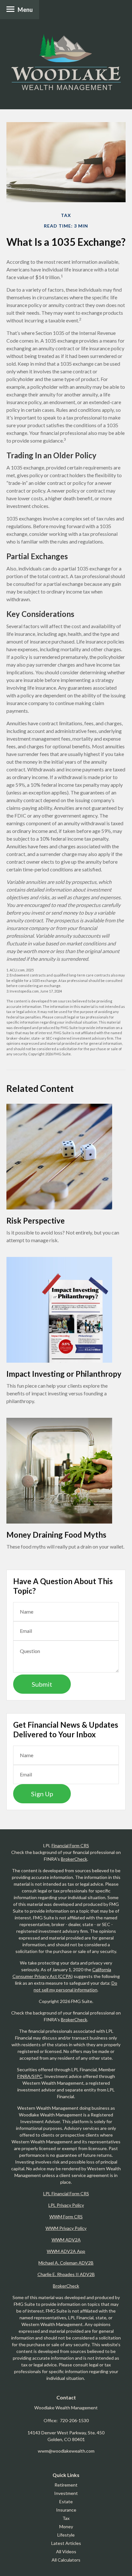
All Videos (66, 2551)
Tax (66, 2518)
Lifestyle (66, 2535)
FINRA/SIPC (30, 2076)
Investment (66, 2493)
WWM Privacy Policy (66, 2228)
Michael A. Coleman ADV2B (66, 2263)
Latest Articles (66, 2543)
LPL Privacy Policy (66, 2205)
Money (66, 2526)
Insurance (66, 2510)
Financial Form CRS (70, 1845)
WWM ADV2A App (66, 2251)
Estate (66, 2501)
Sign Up (42, 1794)
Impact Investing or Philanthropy (64, 1374)
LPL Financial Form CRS (66, 2194)
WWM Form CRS (66, 2217)
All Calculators (66, 2560)
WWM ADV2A (66, 2240)
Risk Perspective (36, 1221)
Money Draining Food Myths (56, 1535)
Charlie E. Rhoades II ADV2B (66, 2274)
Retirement (66, 2485)
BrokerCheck (74, 1859)
